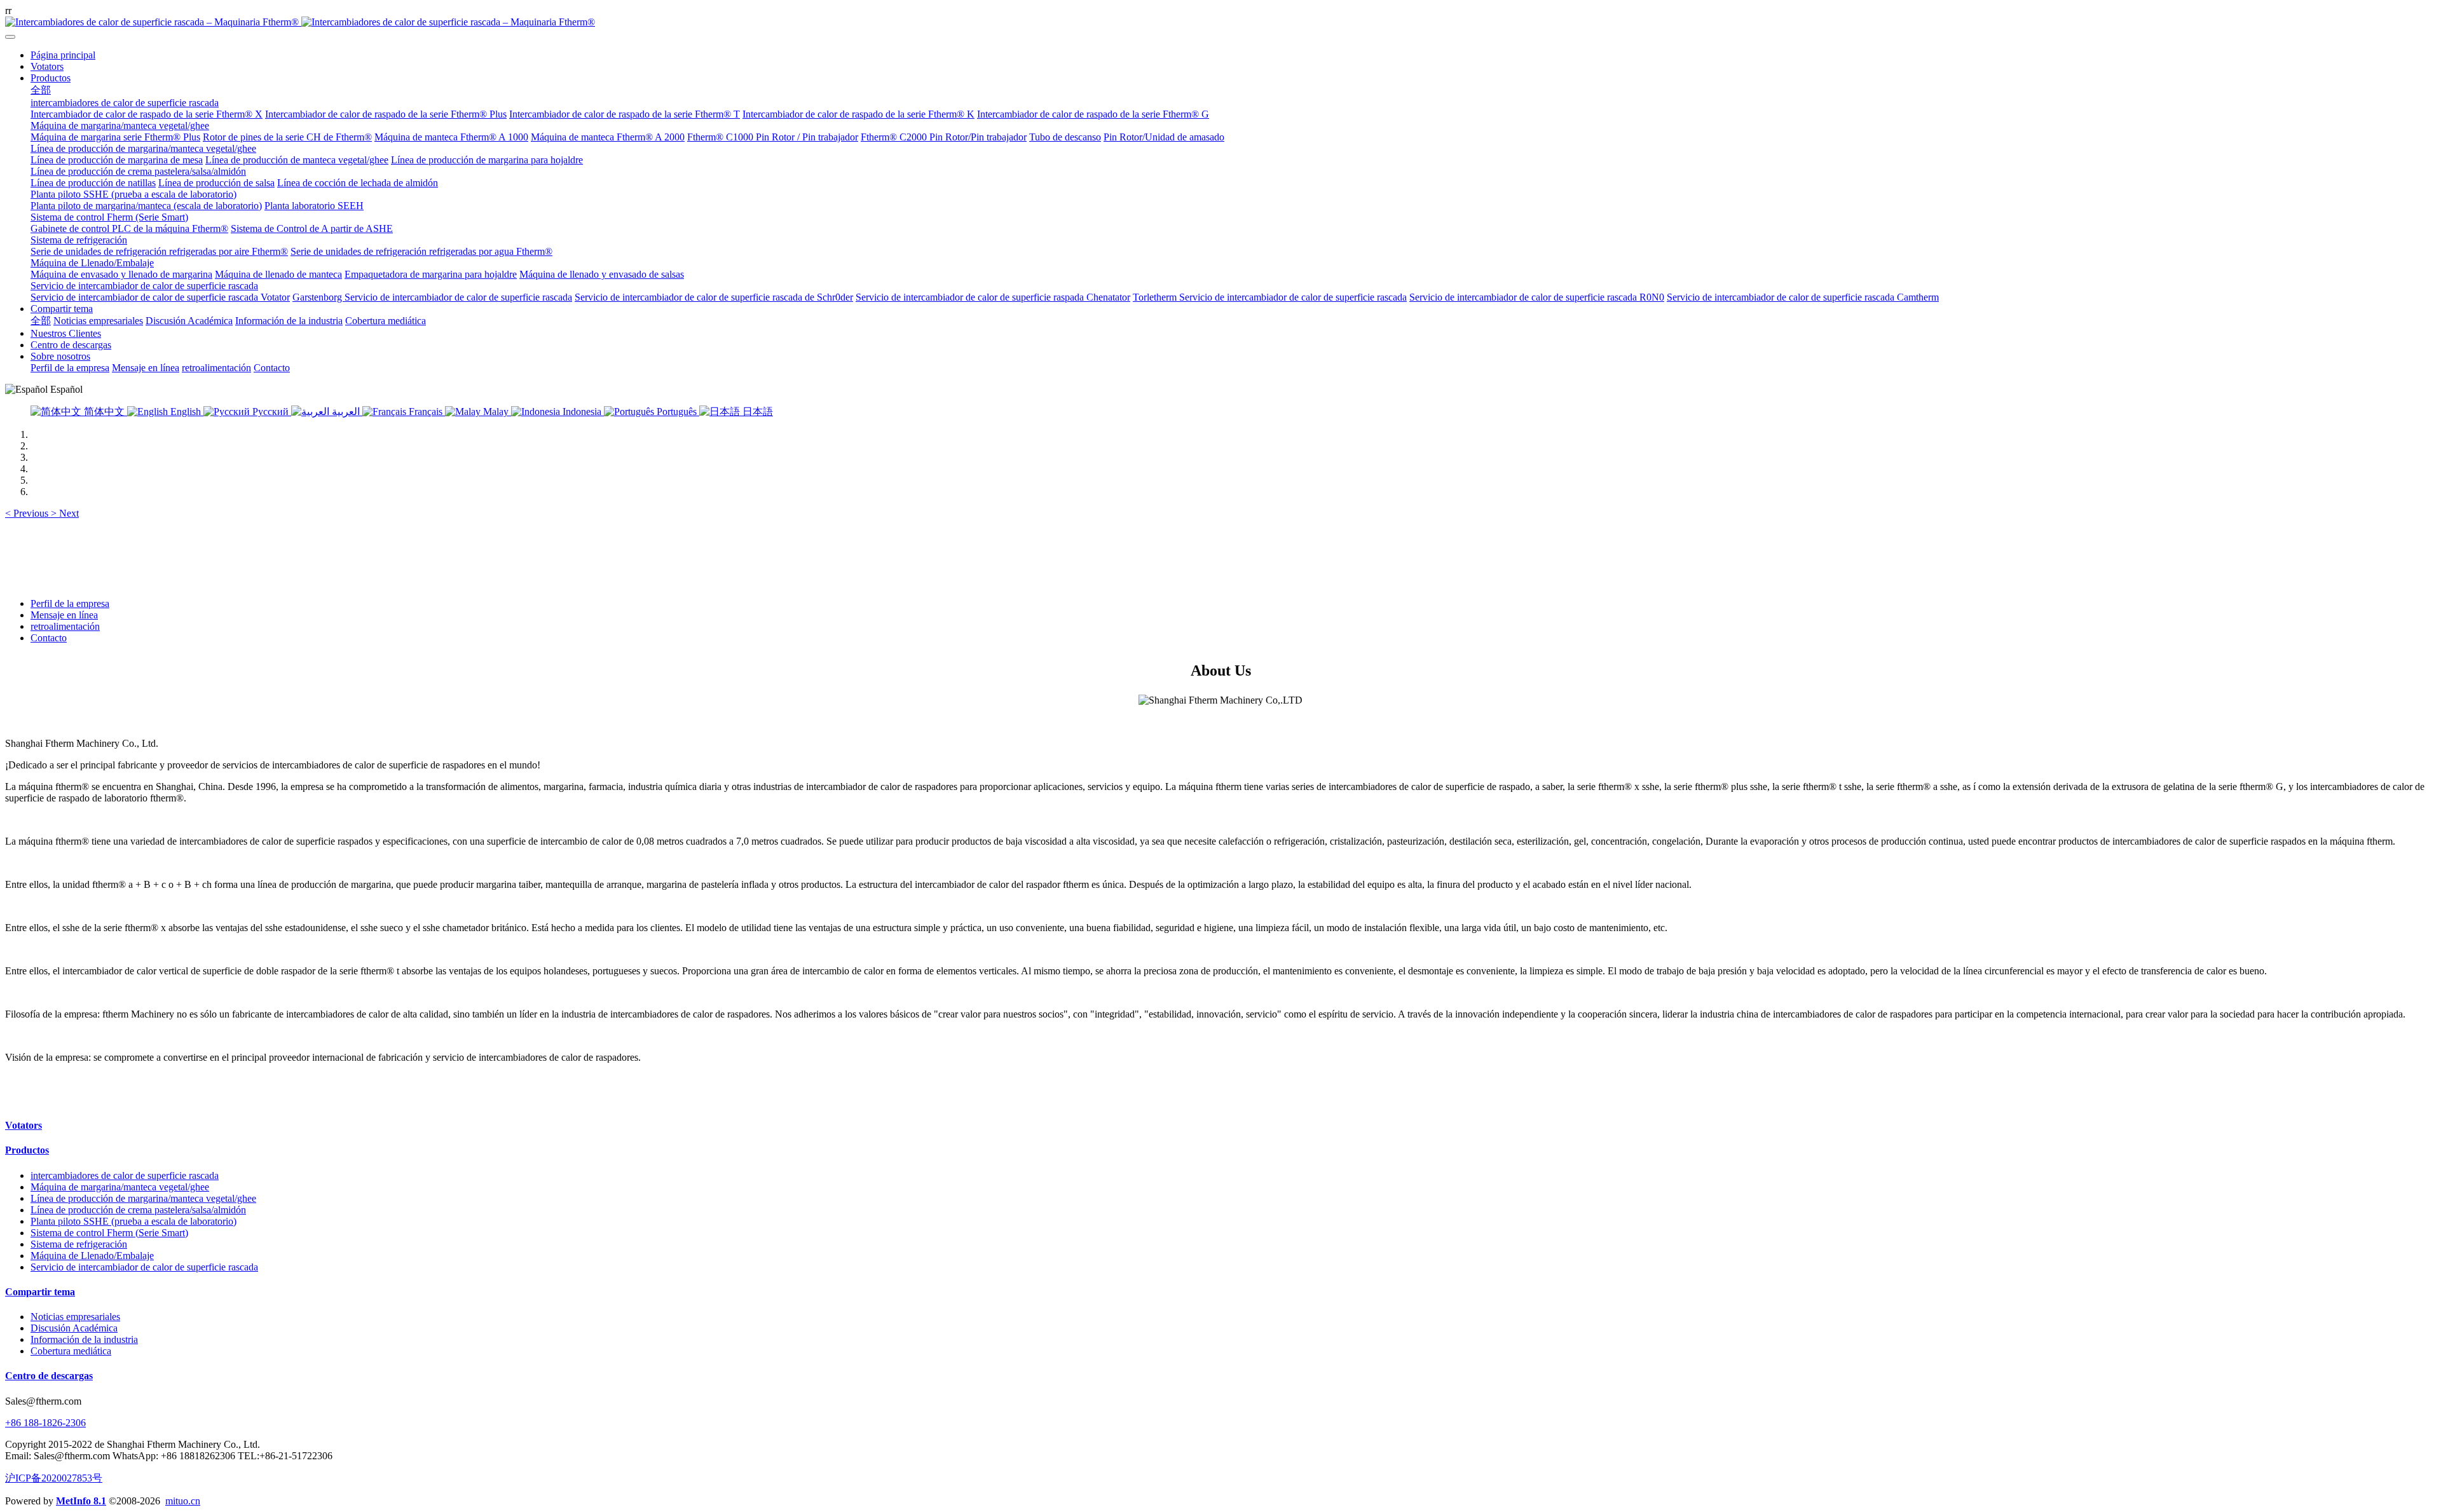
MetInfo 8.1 (81, 1501)
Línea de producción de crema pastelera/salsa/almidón (138, 1210)
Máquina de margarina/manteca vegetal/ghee (120, 1187)
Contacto (49, 638)
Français (426, 412)
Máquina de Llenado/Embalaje (92, 1256)
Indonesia (582, 412)
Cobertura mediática (71, 1351)
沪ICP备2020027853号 (54, 1478)
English (186, 412)
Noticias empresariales (75, 1317)
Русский (270, 412)
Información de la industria (84, 1339)
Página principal (63, 55)
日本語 (756, 412)
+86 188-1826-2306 (45, 1423)
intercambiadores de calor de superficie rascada (125, 1175)
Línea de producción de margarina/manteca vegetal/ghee (143, 1198)
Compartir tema (40, 1292)
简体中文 (104, 412)
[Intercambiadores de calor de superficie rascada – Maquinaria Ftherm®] (1220, 22)
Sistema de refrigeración (79, 1244)
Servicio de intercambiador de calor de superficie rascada (144, 1267)
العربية (346, 412)
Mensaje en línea (64, 615)
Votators (24, 1125)
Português (677, 412)
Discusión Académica (74, 1328)
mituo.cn (183, 1501)
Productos (27, 1150)
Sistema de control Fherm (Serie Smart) (109, 1233)
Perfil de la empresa (70, 603)
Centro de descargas (49, 1376)
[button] (28, 513)
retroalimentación (65, 626)
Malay (496, 412)
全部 (41, 90)
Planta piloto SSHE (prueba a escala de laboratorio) (133, 1221)
